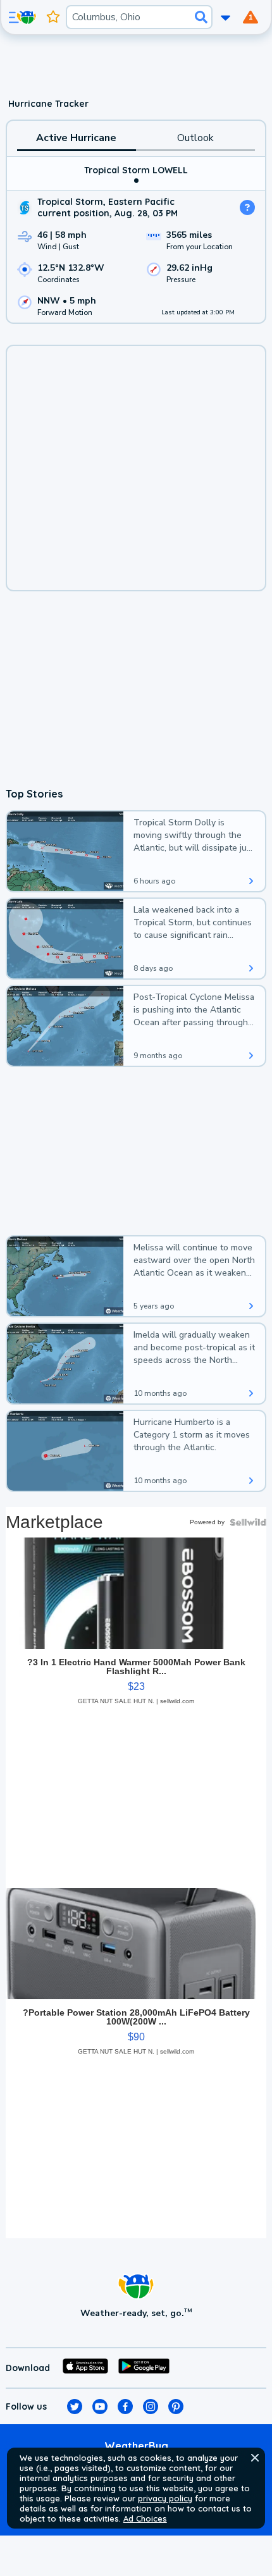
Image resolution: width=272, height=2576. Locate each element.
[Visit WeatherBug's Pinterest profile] (176, 2407)
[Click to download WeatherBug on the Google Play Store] (144, 2368)
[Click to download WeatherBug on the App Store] (85, 2368)
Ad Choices (145, 2518)
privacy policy (165, 2498)
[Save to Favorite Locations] (53, 17)
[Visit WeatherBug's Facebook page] (125, 2407)
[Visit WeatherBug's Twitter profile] (75, 2407)
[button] (255, 2458)
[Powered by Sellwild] (248, 1522)
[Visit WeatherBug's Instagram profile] (151, 2407)
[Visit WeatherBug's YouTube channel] (100, 2407)
